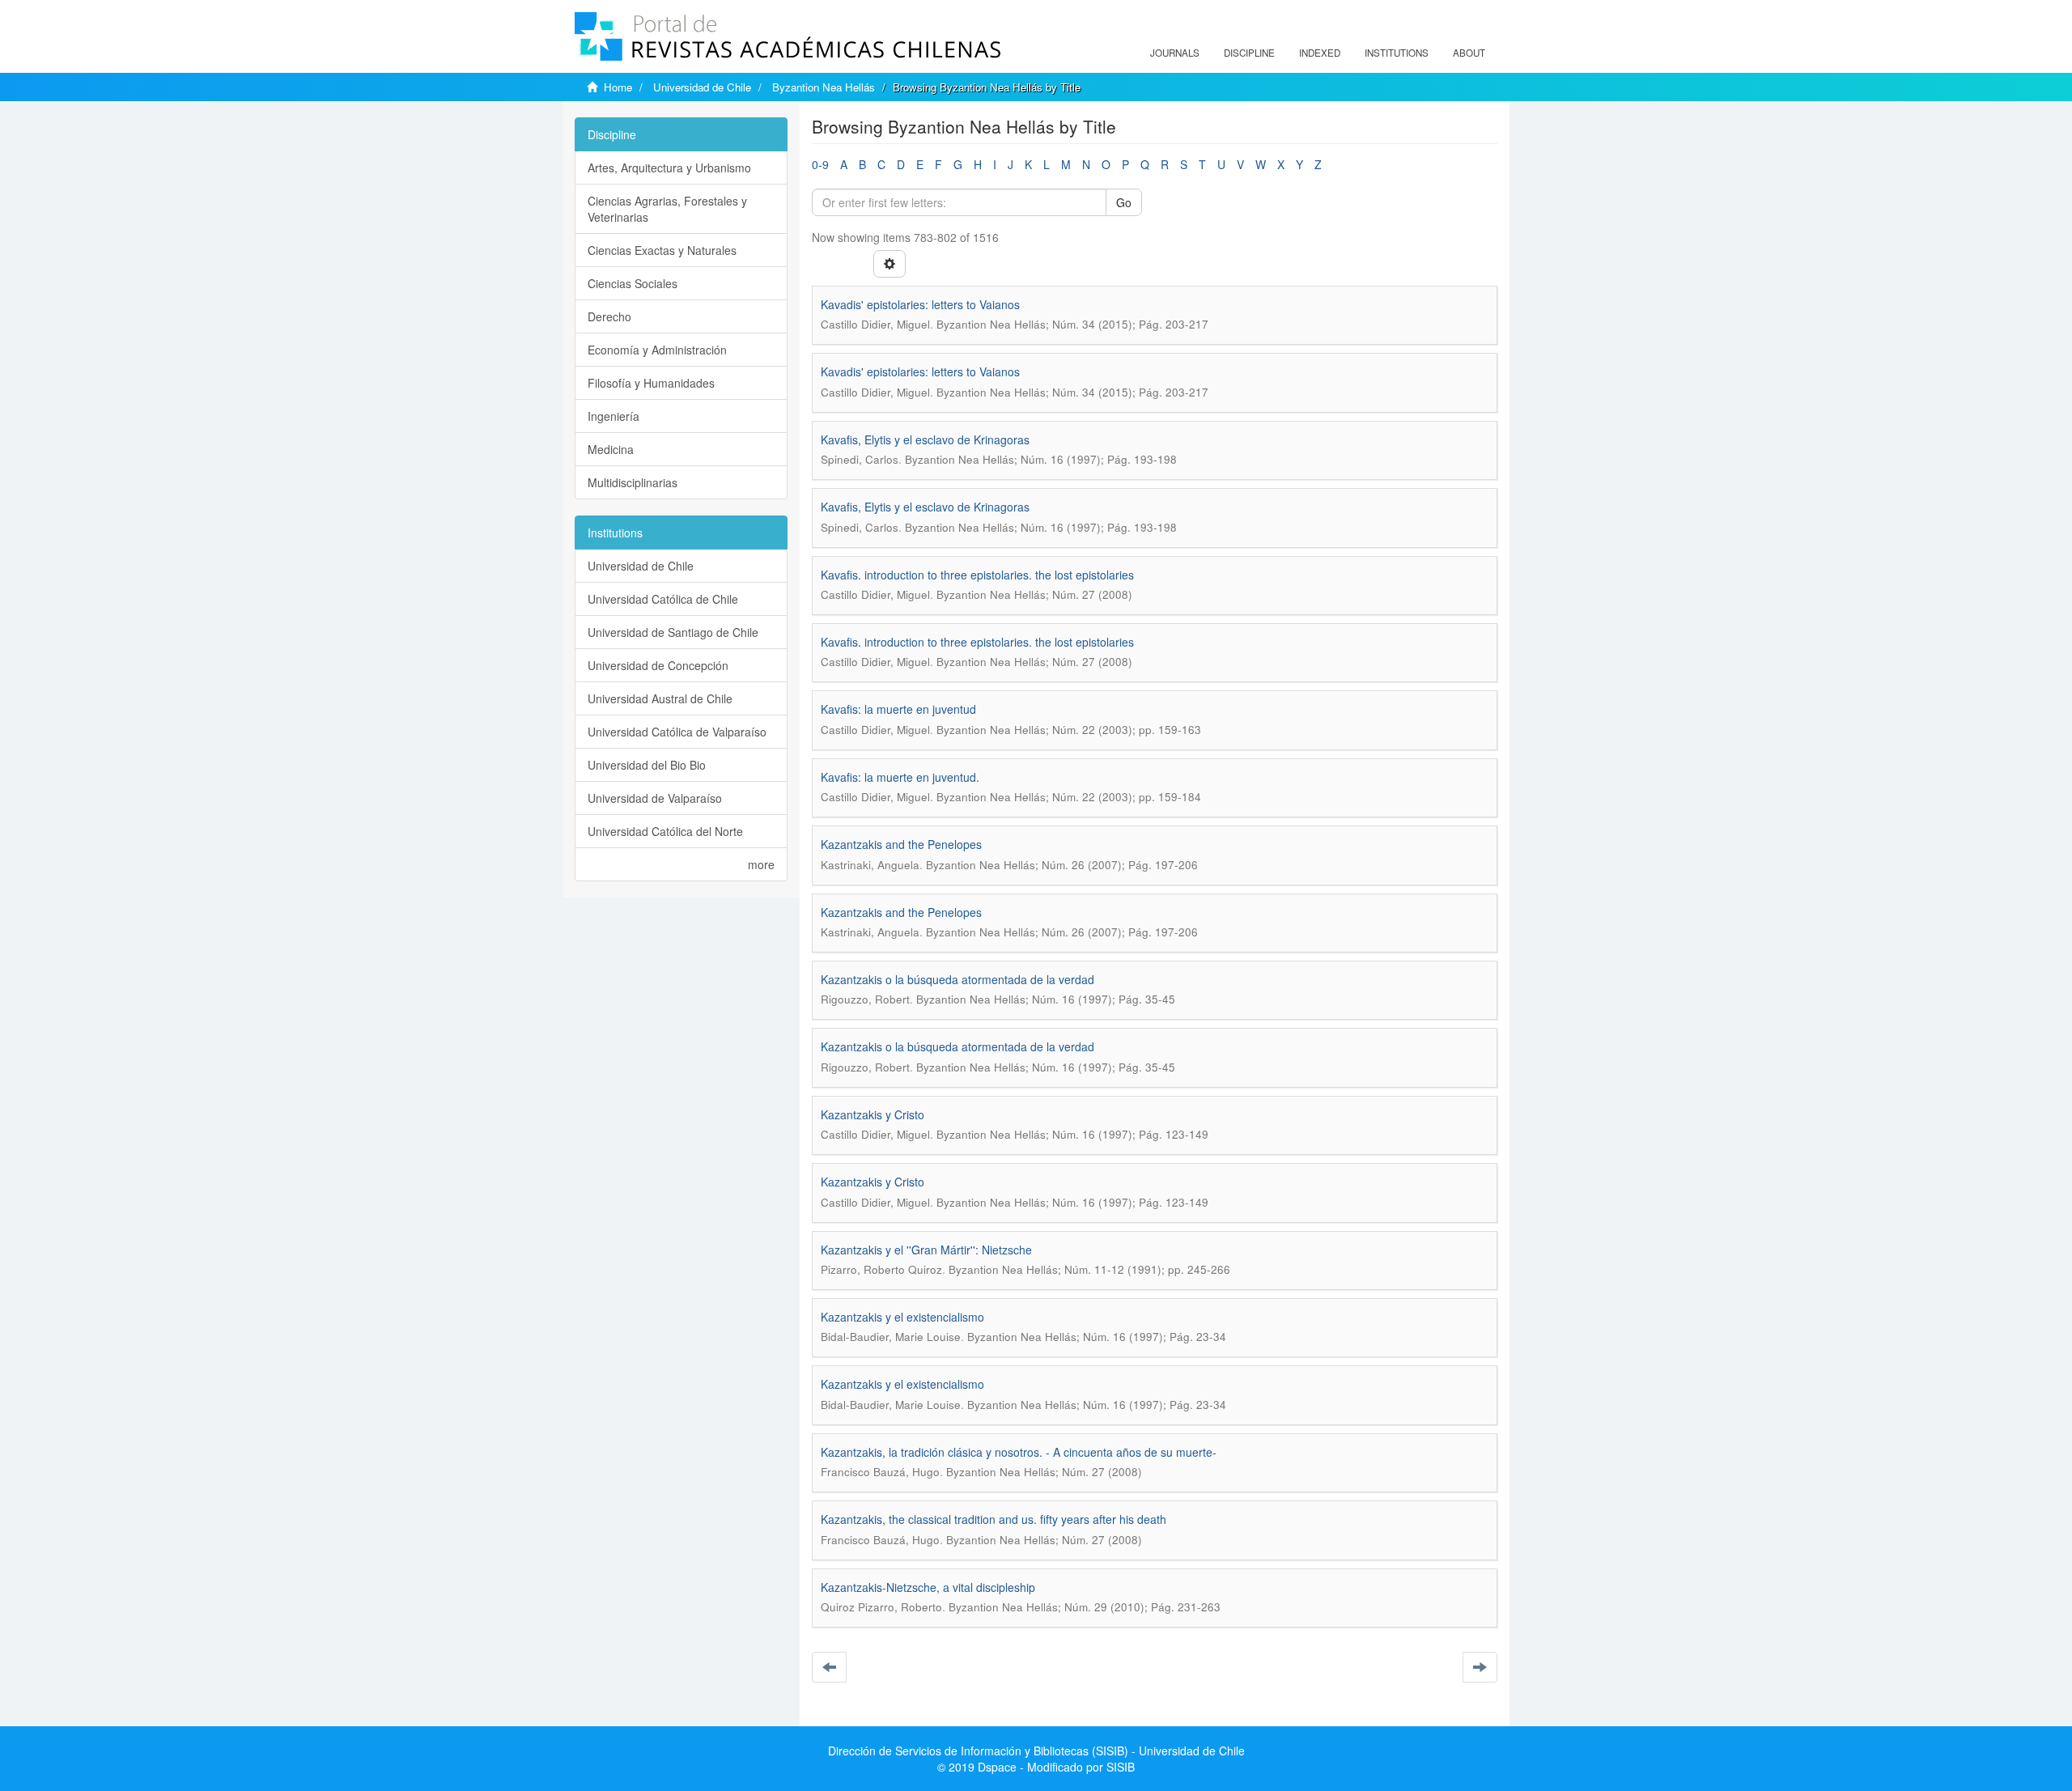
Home (618, 87)
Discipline (1249, 53)
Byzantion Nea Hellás (824, 87)
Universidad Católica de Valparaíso (677, 732)
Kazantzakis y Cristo (873, 1114)
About (1469, 53)
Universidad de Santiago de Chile (673, 632)
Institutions (1397, 53)
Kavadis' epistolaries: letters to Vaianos (920, 304)
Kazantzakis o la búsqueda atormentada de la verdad (957, 979)
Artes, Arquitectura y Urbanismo (669, 168)
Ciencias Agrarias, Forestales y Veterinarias (667, 209)
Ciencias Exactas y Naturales (662, 250)
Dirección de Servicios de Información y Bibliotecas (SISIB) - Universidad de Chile (1036, 1751)
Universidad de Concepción (658, 665)
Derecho (609, 316)
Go (1124, 202)
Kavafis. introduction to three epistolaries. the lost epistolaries (977, 575)
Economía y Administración (657, 350)
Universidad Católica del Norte (665, 831)
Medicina (611, 449)
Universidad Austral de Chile (660, 698)
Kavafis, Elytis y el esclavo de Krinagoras (925, 439)
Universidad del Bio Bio (647, 765)
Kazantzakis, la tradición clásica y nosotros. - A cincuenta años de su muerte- (1019, 1452)
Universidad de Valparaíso (655, 798)
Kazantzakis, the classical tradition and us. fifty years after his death (994, 1519)
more (761, 864)
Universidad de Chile (702, 87)
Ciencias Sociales (633, 283)
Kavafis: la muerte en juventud (898, 709)
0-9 (820, 164)
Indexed (1320, 53)
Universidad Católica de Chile (663, 599)
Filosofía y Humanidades (651, 383)
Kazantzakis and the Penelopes (901, 844)
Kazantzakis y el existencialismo (902, 1317)
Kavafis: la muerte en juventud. (900, 777)
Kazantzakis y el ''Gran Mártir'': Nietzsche (926, 1250)
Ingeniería (614, 416)
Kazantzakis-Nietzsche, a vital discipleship (928, 1587)
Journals (1175, 53)
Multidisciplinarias (633, 482)
